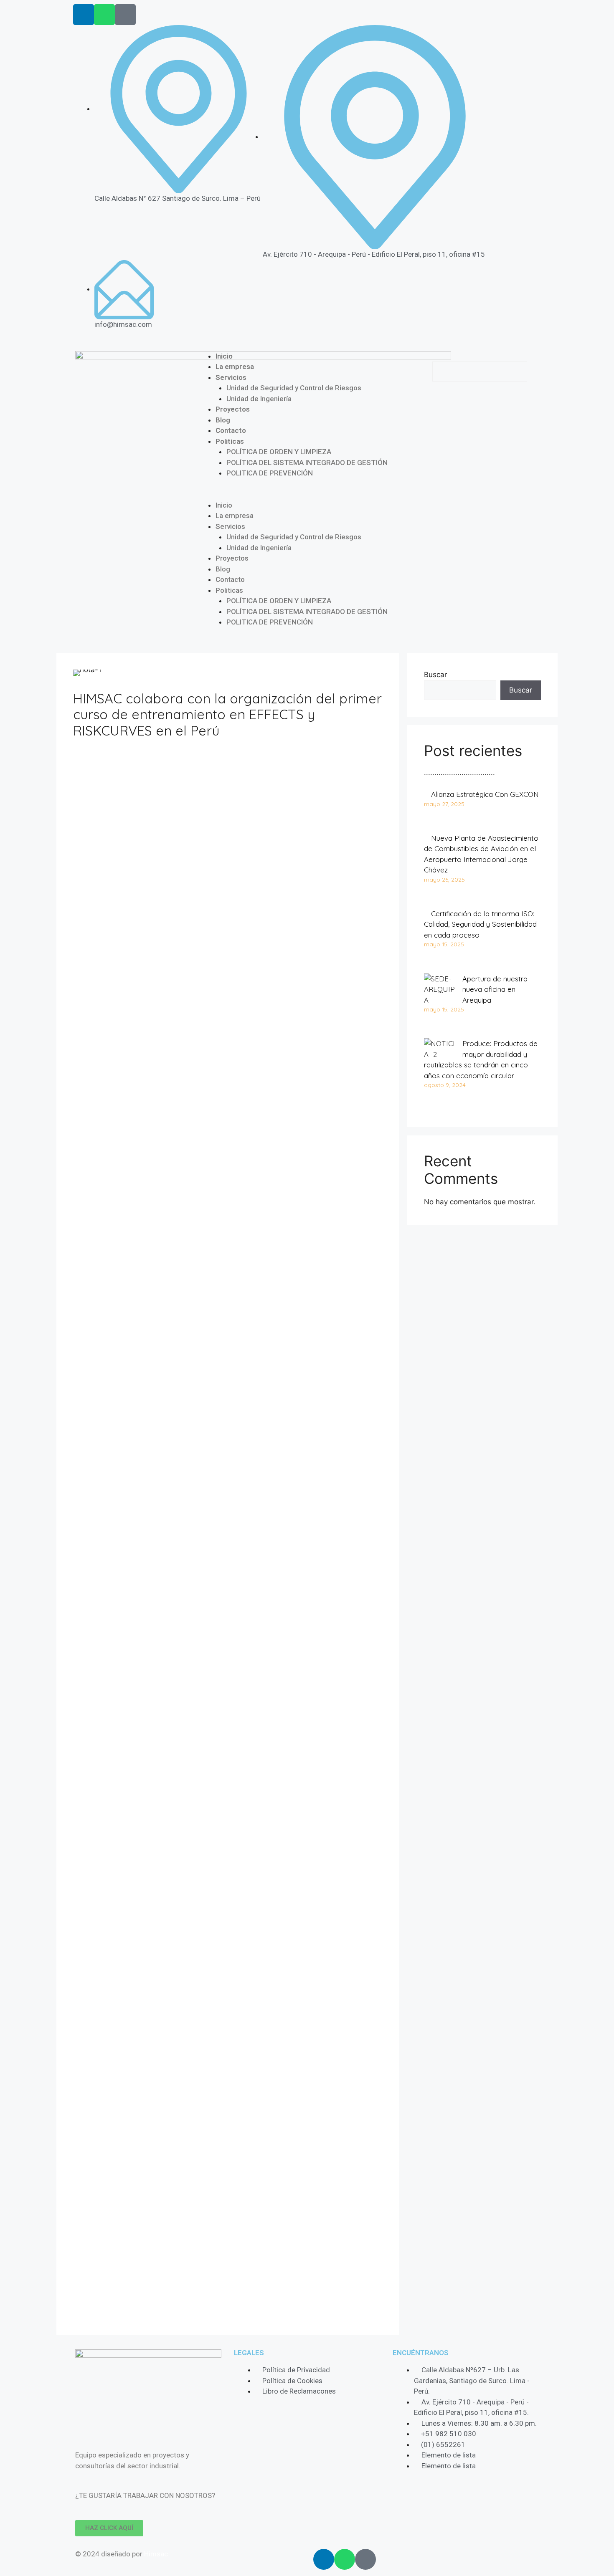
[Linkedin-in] (84, 15)
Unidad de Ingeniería (259, 399)
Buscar (435, 675)
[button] (307, 495)
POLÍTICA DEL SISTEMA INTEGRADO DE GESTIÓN (307, 463)
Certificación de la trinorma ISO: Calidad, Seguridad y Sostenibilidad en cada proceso (480, 924)
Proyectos (233, 409)
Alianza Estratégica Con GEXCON (485, 794)
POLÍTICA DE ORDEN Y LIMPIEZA (279, 452)
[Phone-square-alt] (125, 15)
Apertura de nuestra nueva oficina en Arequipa (495, 989)
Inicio (224, 356)
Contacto (231, 430)
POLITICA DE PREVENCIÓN (270, 473)
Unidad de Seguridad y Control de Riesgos (294, 388)
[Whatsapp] (104, 15)
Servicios (231, 377)
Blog (223, 420)
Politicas (230, 441)
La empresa (235, 367)
